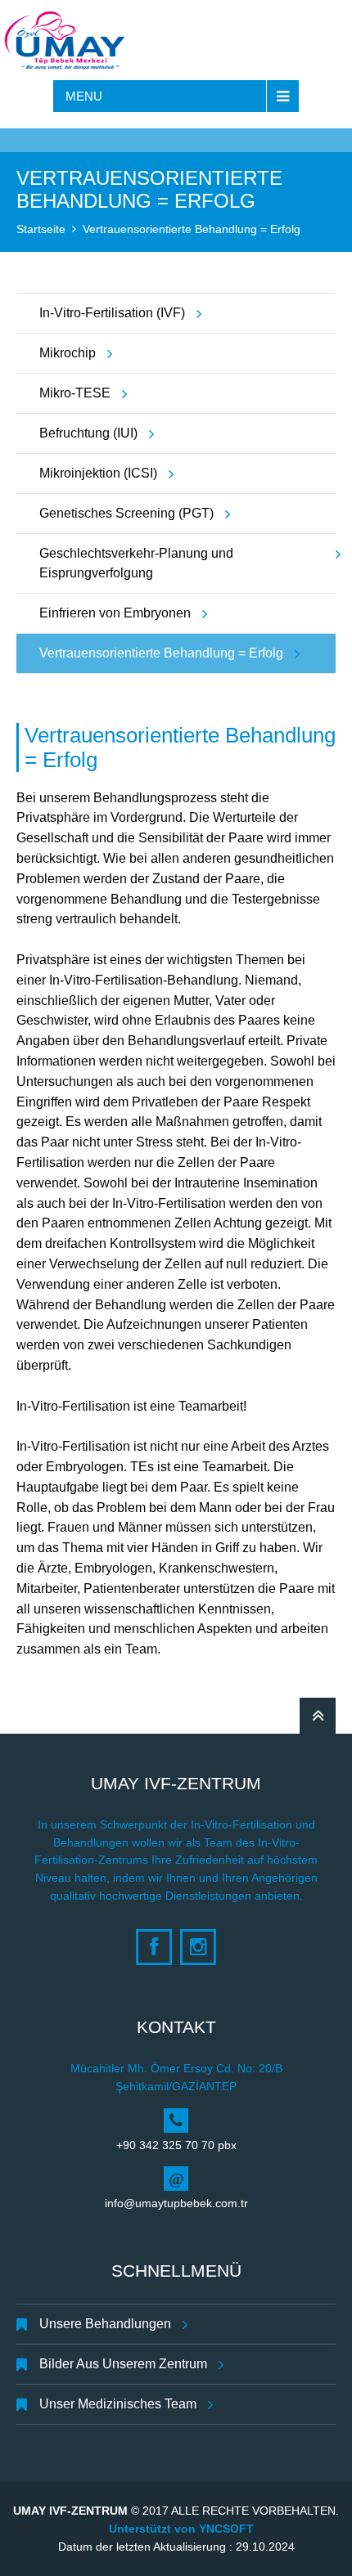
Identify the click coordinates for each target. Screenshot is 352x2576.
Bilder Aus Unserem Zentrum (123, 2364)
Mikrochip (68, 353)
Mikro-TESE (75, 393)
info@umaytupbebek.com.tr (176, 2203)
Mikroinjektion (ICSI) (98, 473)
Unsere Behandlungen (105, 2324)
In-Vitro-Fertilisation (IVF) (112, 313)
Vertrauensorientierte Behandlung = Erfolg (192, 229)
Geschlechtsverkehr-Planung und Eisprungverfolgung (136, 563)
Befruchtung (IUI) (88, 433)
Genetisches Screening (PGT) (126, 513)
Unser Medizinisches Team (118, 2404)
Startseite (41, 229)
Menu (84, 96)
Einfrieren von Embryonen (115, 613)
